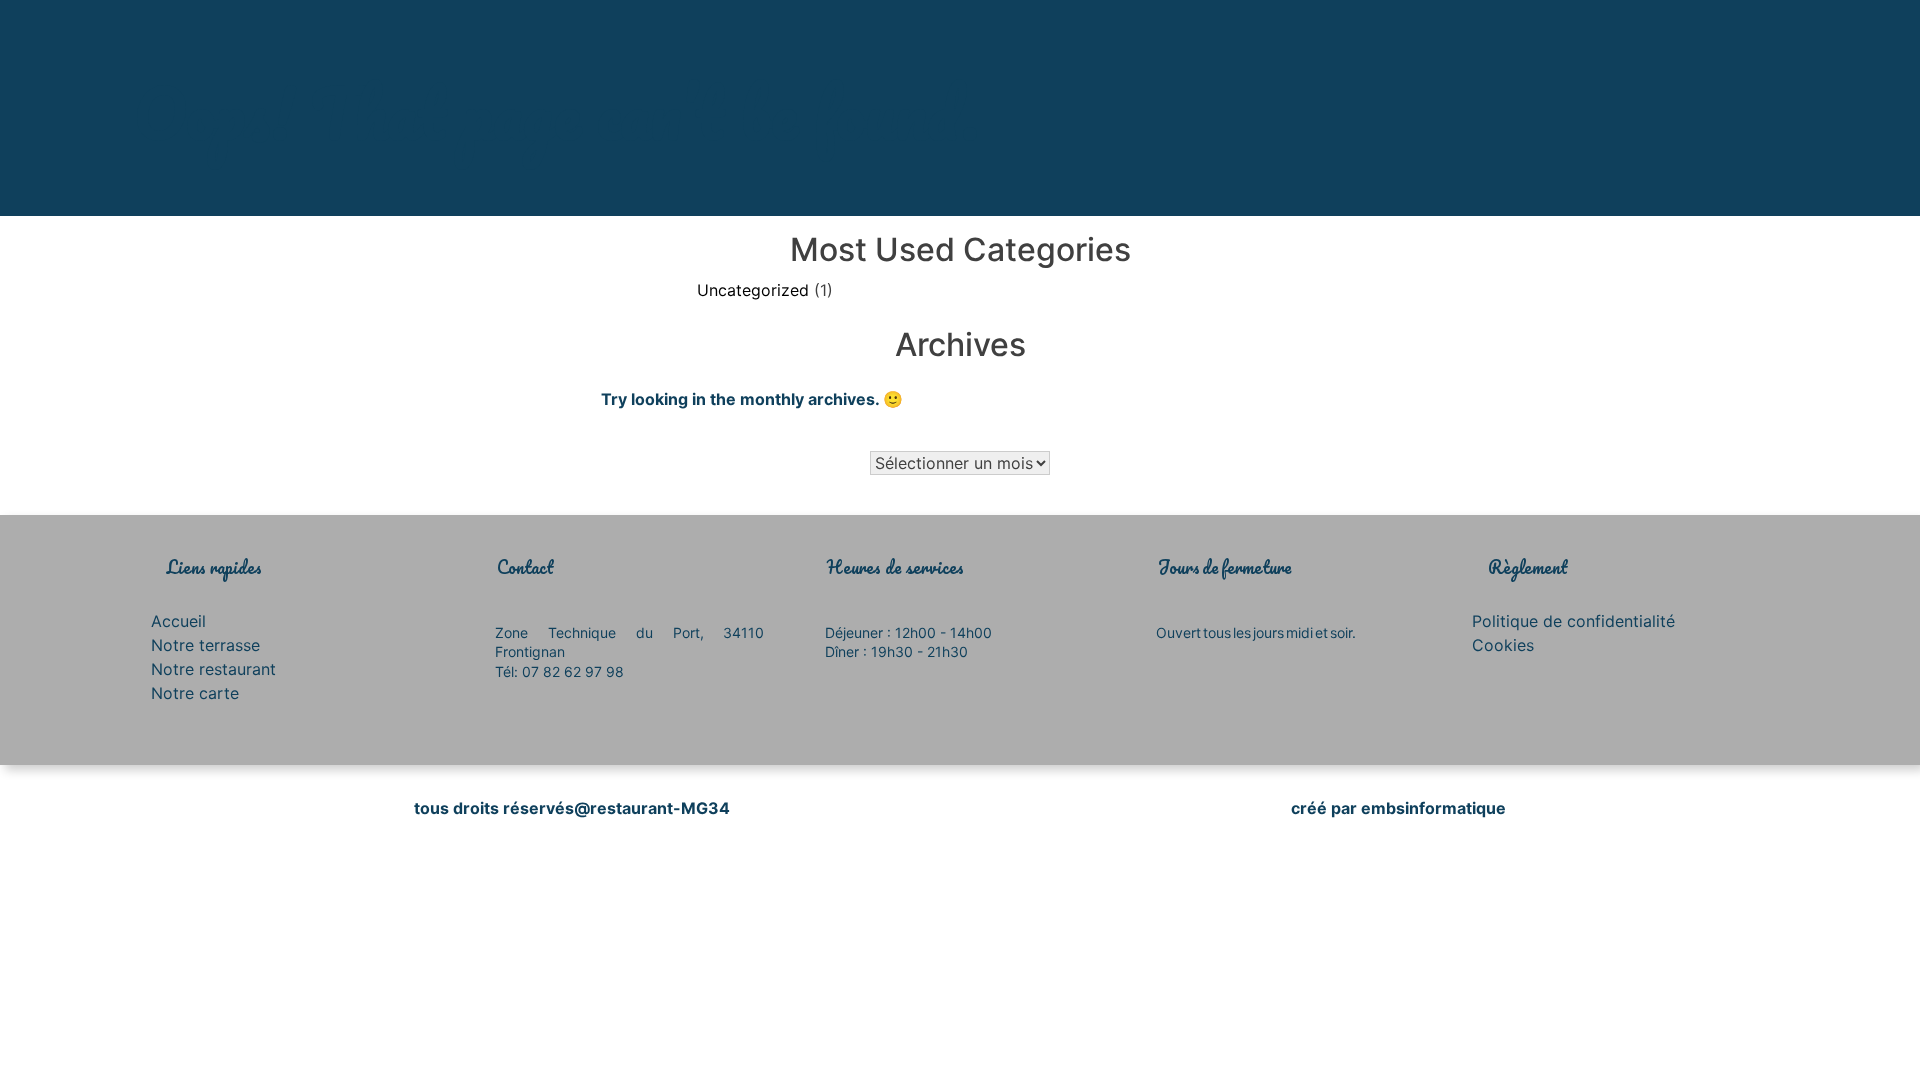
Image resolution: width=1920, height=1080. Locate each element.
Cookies (1503, 645)
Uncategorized (753, 290)
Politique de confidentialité (1573, 621)
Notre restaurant (213, 669)
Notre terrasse (205, 645)
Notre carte (195, 693)
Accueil (178, 621)
